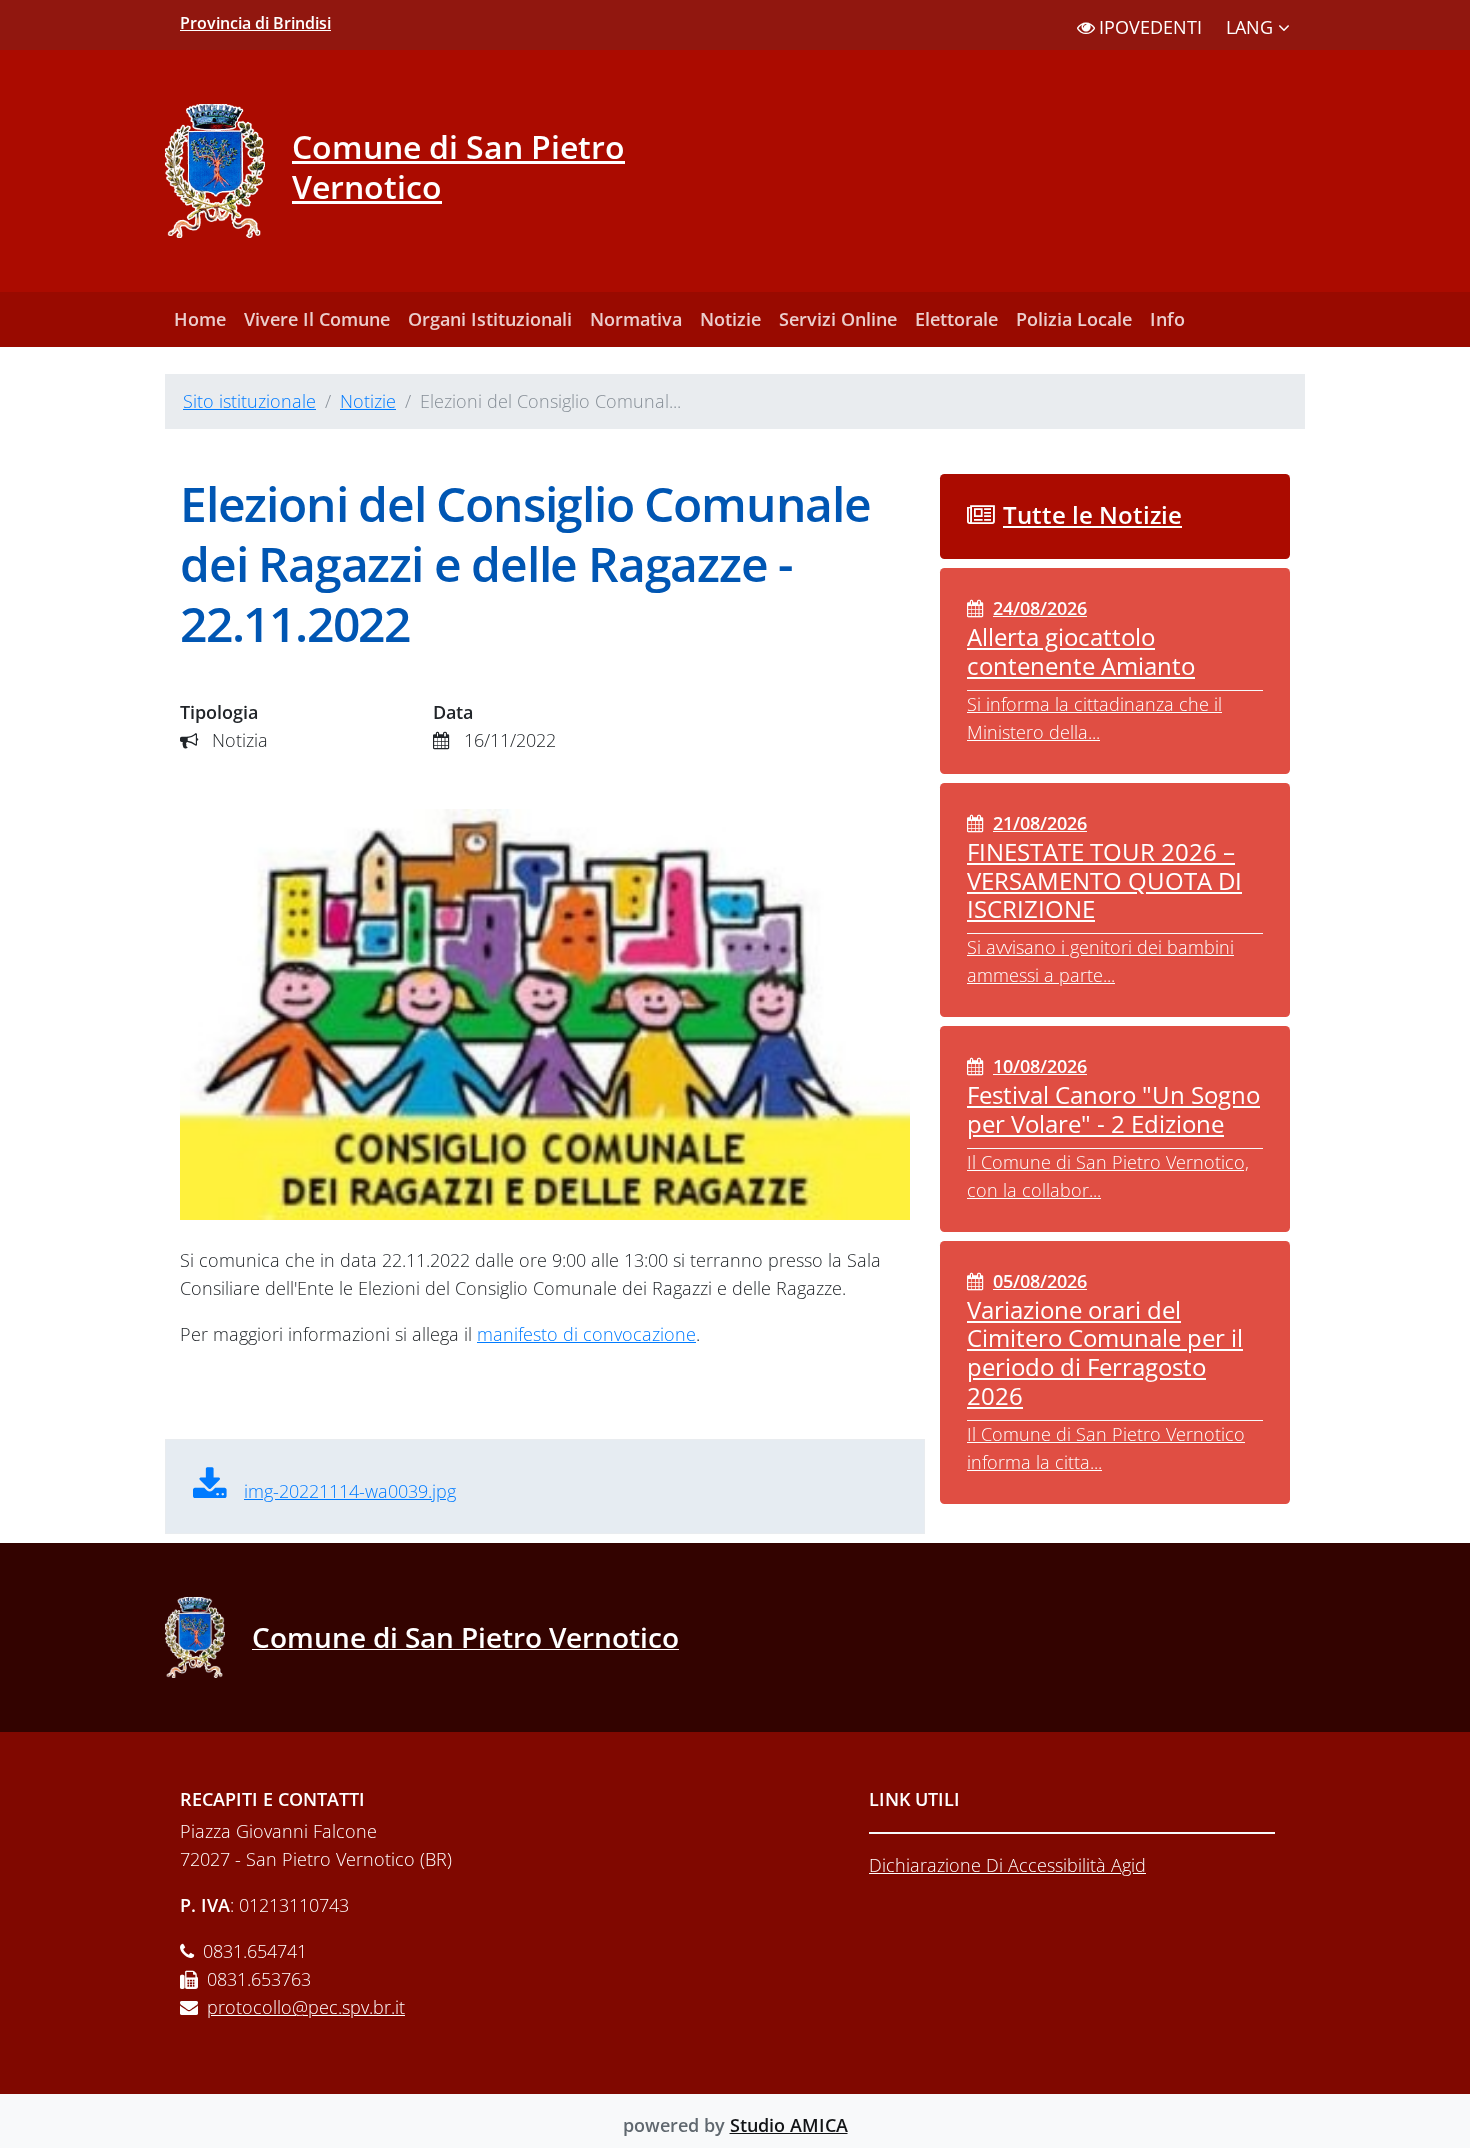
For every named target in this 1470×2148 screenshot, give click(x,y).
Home (200, 319)
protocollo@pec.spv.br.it (306, 2007)
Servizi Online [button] (838, 319)
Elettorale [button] (956, 319)
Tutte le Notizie (1092, 514)
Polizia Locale (1074, 319)
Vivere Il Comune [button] (317, 319)
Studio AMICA (789, 2125)
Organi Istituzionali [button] (490, 319)
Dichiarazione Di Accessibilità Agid (1007, 1865)
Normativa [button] (636, 319)
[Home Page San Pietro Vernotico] (208, 1637)
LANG (1252, 27)
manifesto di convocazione (586, 1334)
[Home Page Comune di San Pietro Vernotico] (228, 171)
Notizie (730, 319)
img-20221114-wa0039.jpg (350, 1491)
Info (1167, 319)
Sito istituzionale (249, 401)
